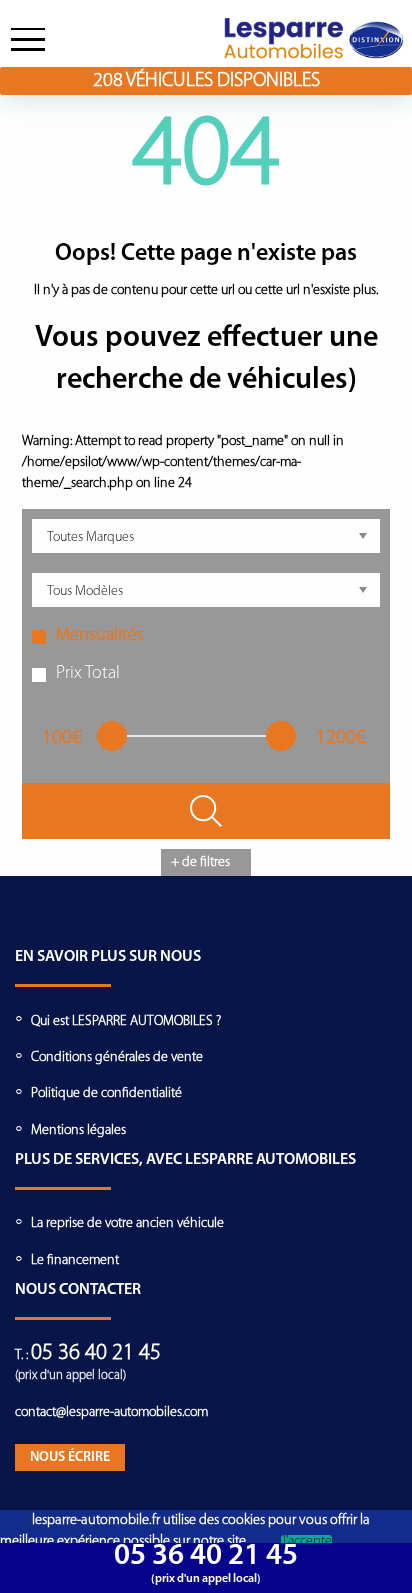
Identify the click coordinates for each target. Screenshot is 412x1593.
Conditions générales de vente (117, 1057)
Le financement (75, 1260)
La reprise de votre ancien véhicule (127, 1223)
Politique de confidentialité (106, 1093)
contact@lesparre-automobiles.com (111, 1412)
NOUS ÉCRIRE (70, 1457)
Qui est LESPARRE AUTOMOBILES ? (126, 1021)
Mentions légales (78, 1130)
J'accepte (306, 1542)
